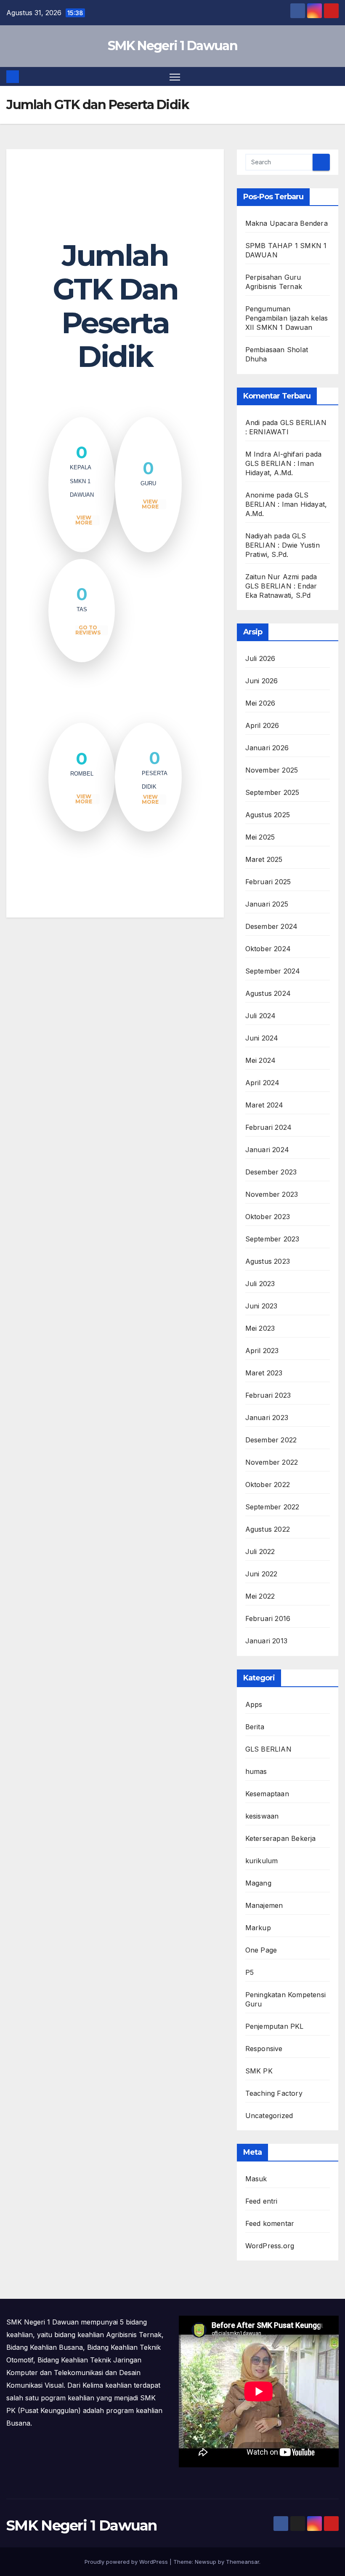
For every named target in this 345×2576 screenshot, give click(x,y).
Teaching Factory (274, 2093)
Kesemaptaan (267, 1794)
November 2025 (272, 770)
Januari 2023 (267, 1418)
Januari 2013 (266, 1641)
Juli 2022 (260, 1551)
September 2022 (272, 1507)
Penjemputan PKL (275, 2026)
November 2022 (272, 1462)
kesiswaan (262, 1816)
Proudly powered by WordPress (127, 2562)
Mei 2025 (260, 837)
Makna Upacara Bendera (287, 223)
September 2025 (272, 792)
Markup (258, 1928)
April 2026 (262, 725)
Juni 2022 (261, 1574)
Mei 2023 (260, 1328)
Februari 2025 (268, 882)
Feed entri (261, 2201)
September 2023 (272, 1239)
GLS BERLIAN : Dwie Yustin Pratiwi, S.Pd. (283, 545)
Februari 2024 (269, 1127)
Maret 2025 (264, 859)
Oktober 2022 (268, 1485)
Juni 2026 (262, 681)
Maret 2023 (264, 1373)
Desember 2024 (272, 926)
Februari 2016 (268, 1618)
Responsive (264, 2049)
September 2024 (273, 971)
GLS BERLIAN (268, 1749)
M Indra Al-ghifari (275, 454)
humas (256, 1771)
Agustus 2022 (268, 1529)
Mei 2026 (260, 703)
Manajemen (264, 1905)
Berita (255, 1727)
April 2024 (263, 1083)
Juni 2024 (262, 1038)
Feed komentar (270, 2223)
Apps (254, 1704)
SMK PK (259, 2071)
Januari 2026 (267, 748)
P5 (249, 1972)
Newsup (206, 2562)
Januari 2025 (267, 904)
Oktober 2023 (268, 1217)
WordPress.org (270, 2246)
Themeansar (243, 2562)
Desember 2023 (271, 1172)
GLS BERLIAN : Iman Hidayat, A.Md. (286, 504)
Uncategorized (269, 2116)
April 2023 (262, 1351)
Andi (253, 423)
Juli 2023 (260, 1284)
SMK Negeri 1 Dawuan (172, 46)
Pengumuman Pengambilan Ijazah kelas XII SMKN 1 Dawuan (287, 318)
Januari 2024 (267, 1150)
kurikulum (262, 1861)
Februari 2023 (268, 1395)
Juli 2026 (260, 658)
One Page (261, 1950)
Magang (258, 1883)
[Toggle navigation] (175, 76)
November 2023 (272, 1194)
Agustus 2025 (268, 815)
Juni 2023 (261, 1306)
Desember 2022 (271, 1440)
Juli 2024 (261, 1016)
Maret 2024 (264, 1105)
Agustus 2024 (268, 993)
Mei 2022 (260, 1596)
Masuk (256, 2179)
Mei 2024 (261, 1060)
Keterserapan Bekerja (281, 1838)
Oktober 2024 (268, 949)
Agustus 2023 (268, 1261)
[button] (333, 77)
